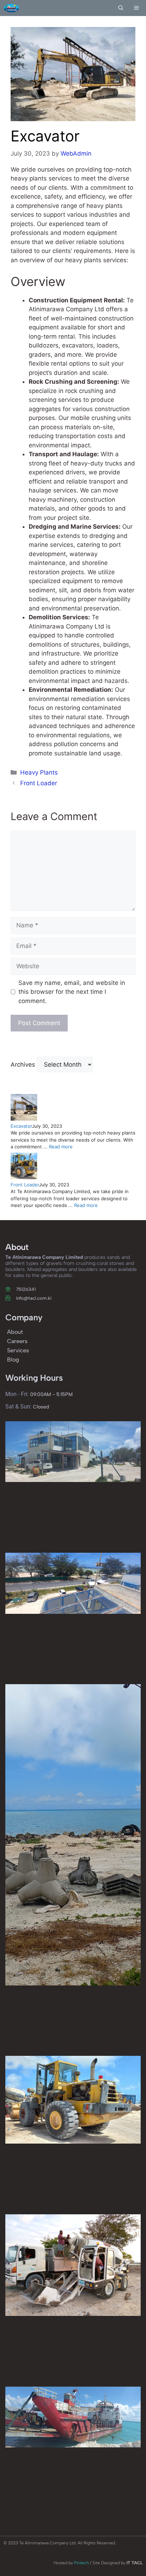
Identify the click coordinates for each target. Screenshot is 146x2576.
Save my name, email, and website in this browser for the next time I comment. (72, 992)
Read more (61, 1147)
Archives (23, 1065)
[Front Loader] (24, 1177)
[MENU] (137, 8)
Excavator (21, 1126)
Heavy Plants (39, 772)
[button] (121, 8)
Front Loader (39, 783)
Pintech (82, 2563)
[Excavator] (24, 1119)
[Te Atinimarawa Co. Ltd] (11, 8)
